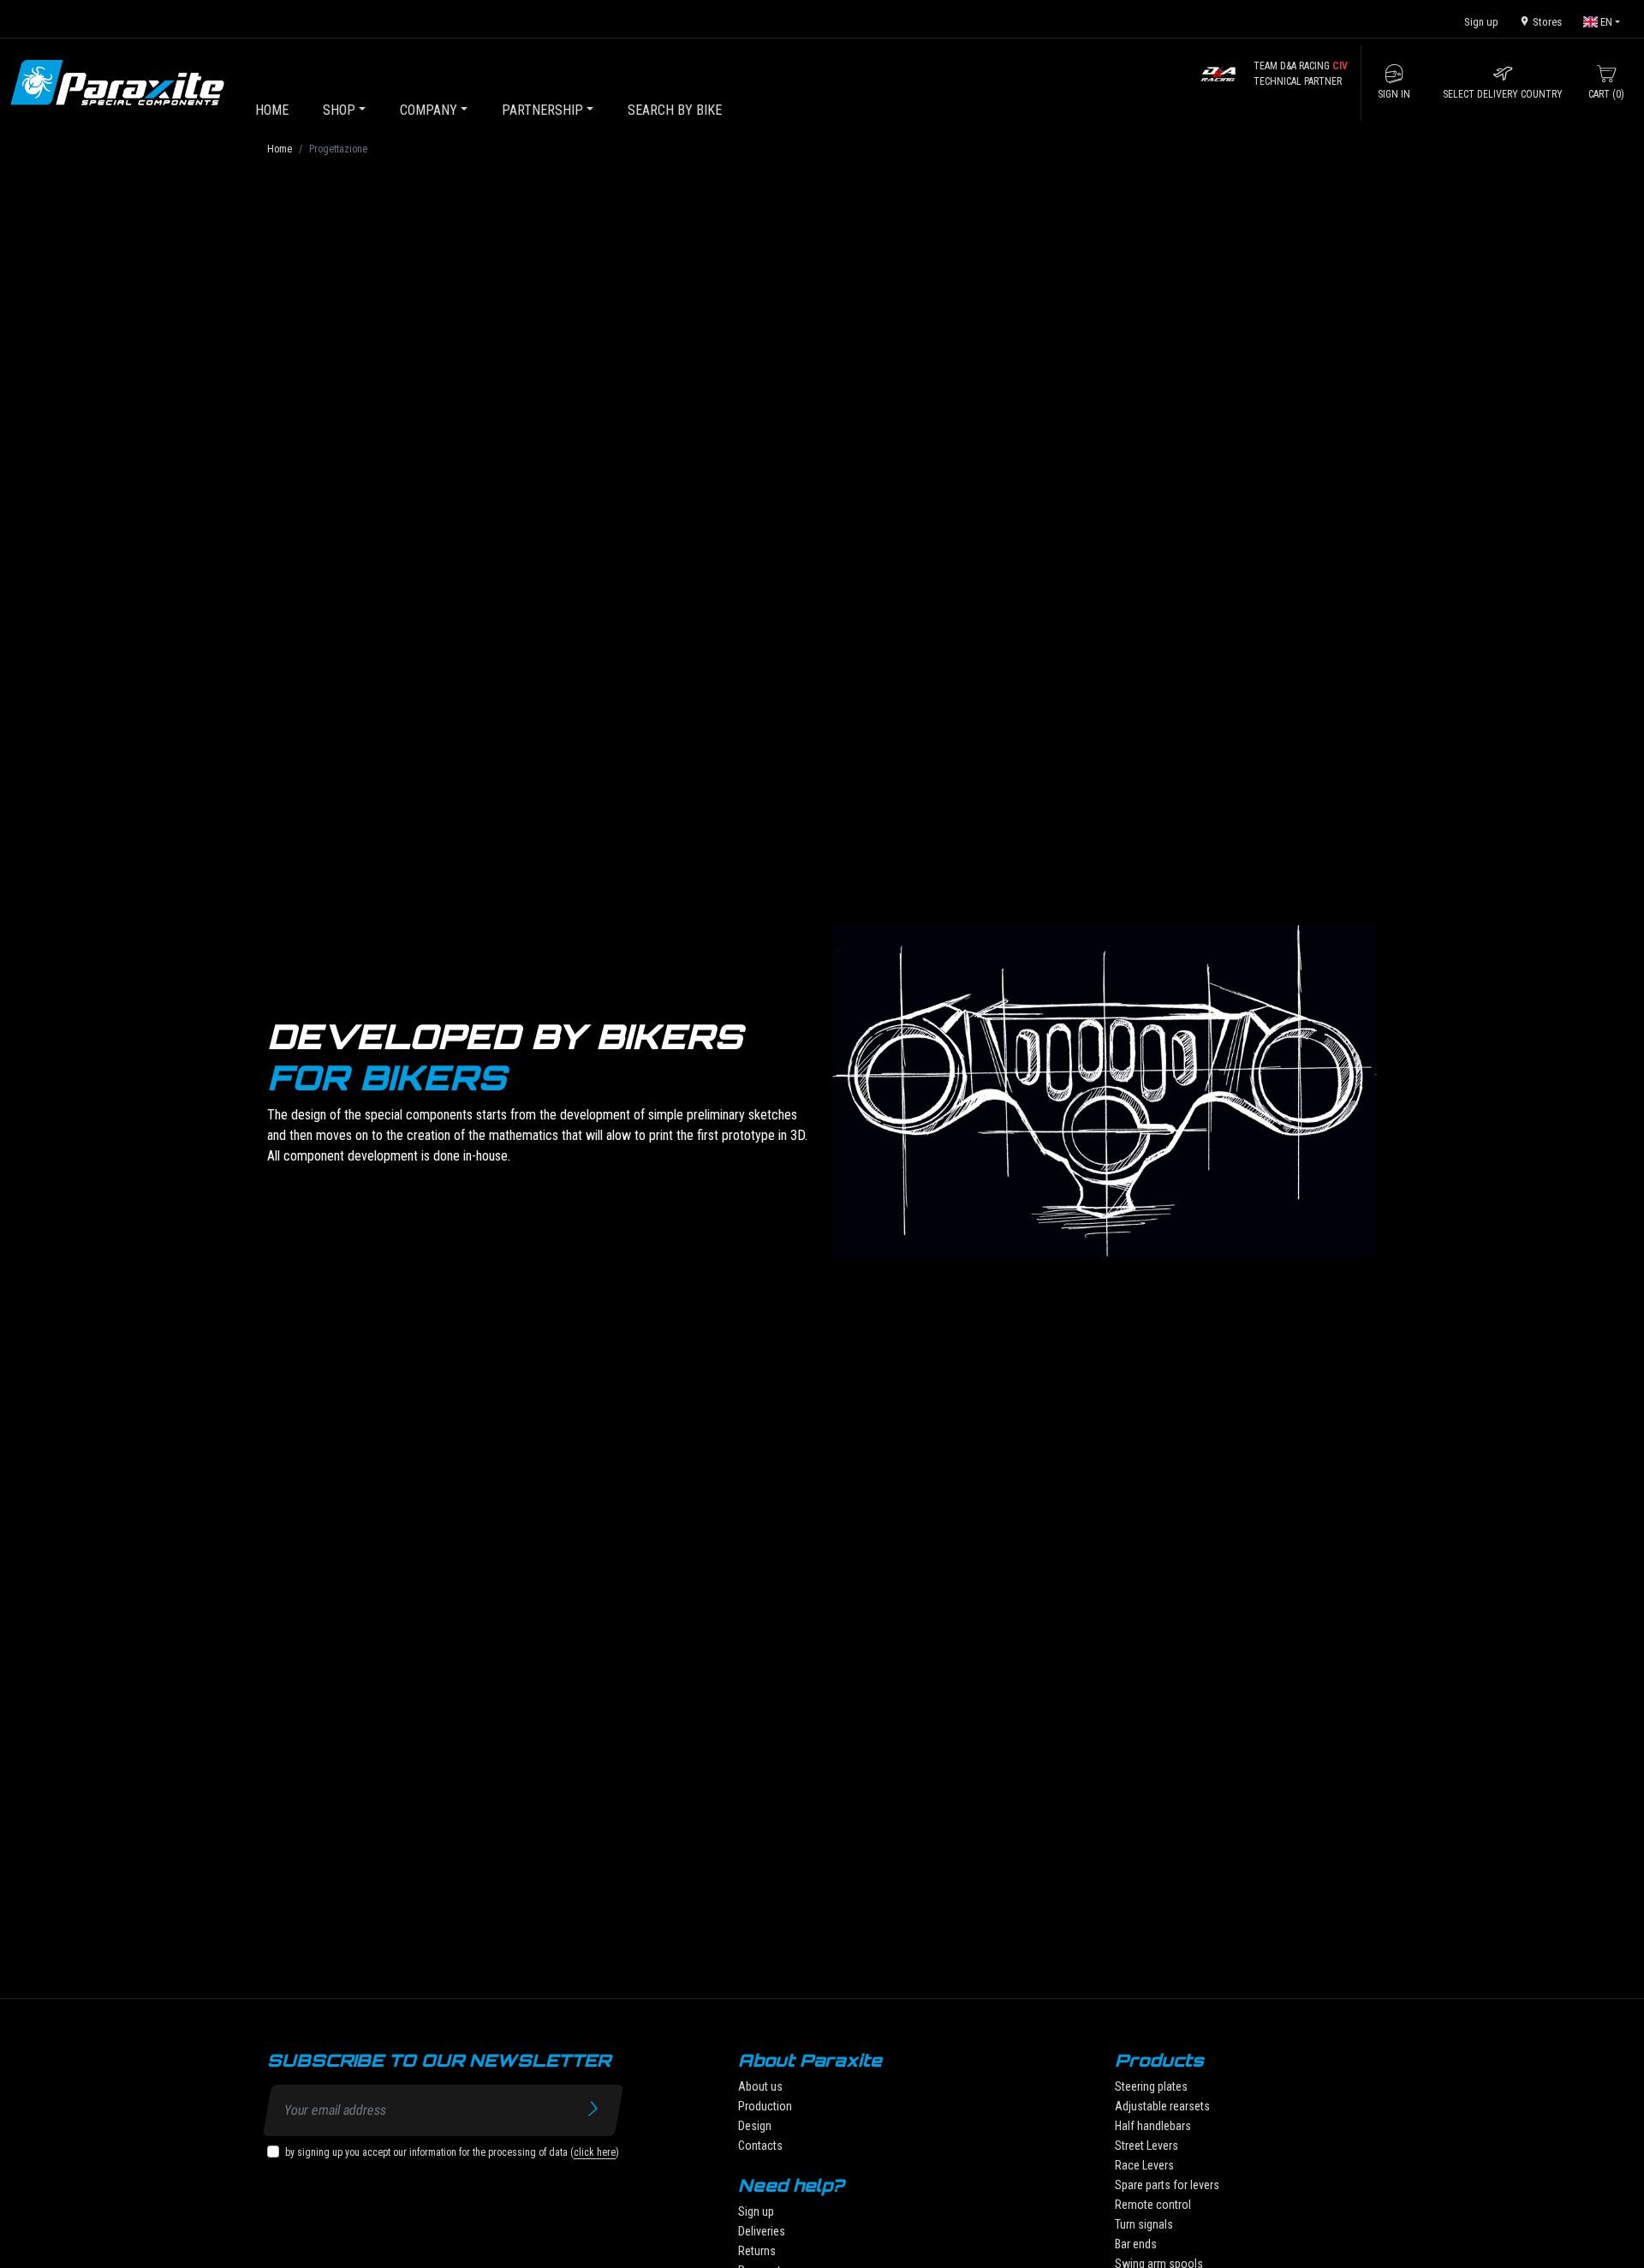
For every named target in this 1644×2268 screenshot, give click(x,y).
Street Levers (1147, 2146)
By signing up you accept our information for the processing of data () (452, 2152)
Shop (339, 110)
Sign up (1481, 22)
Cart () (1606, 94)
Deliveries (762, 2231)
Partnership (542, 110)
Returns (757, 2251)
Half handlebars (1153, 2126)
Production (765, 2106)
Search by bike (675, 110)
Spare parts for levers (1167, 2185)
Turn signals (1144, 2224)
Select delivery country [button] (1503, 94)
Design (755, 2126)
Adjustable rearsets (1162, 2106)
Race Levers (1144, 2165)
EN (1605, 22)
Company (429, 110)
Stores (1546, 22)
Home (280, 149)
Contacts (760, 2146)
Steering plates (1151, 2086)
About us (760, 2086)
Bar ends (1136, 2244)
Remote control (1153, 2205)
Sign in (1394, 94)
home (272, 110)
